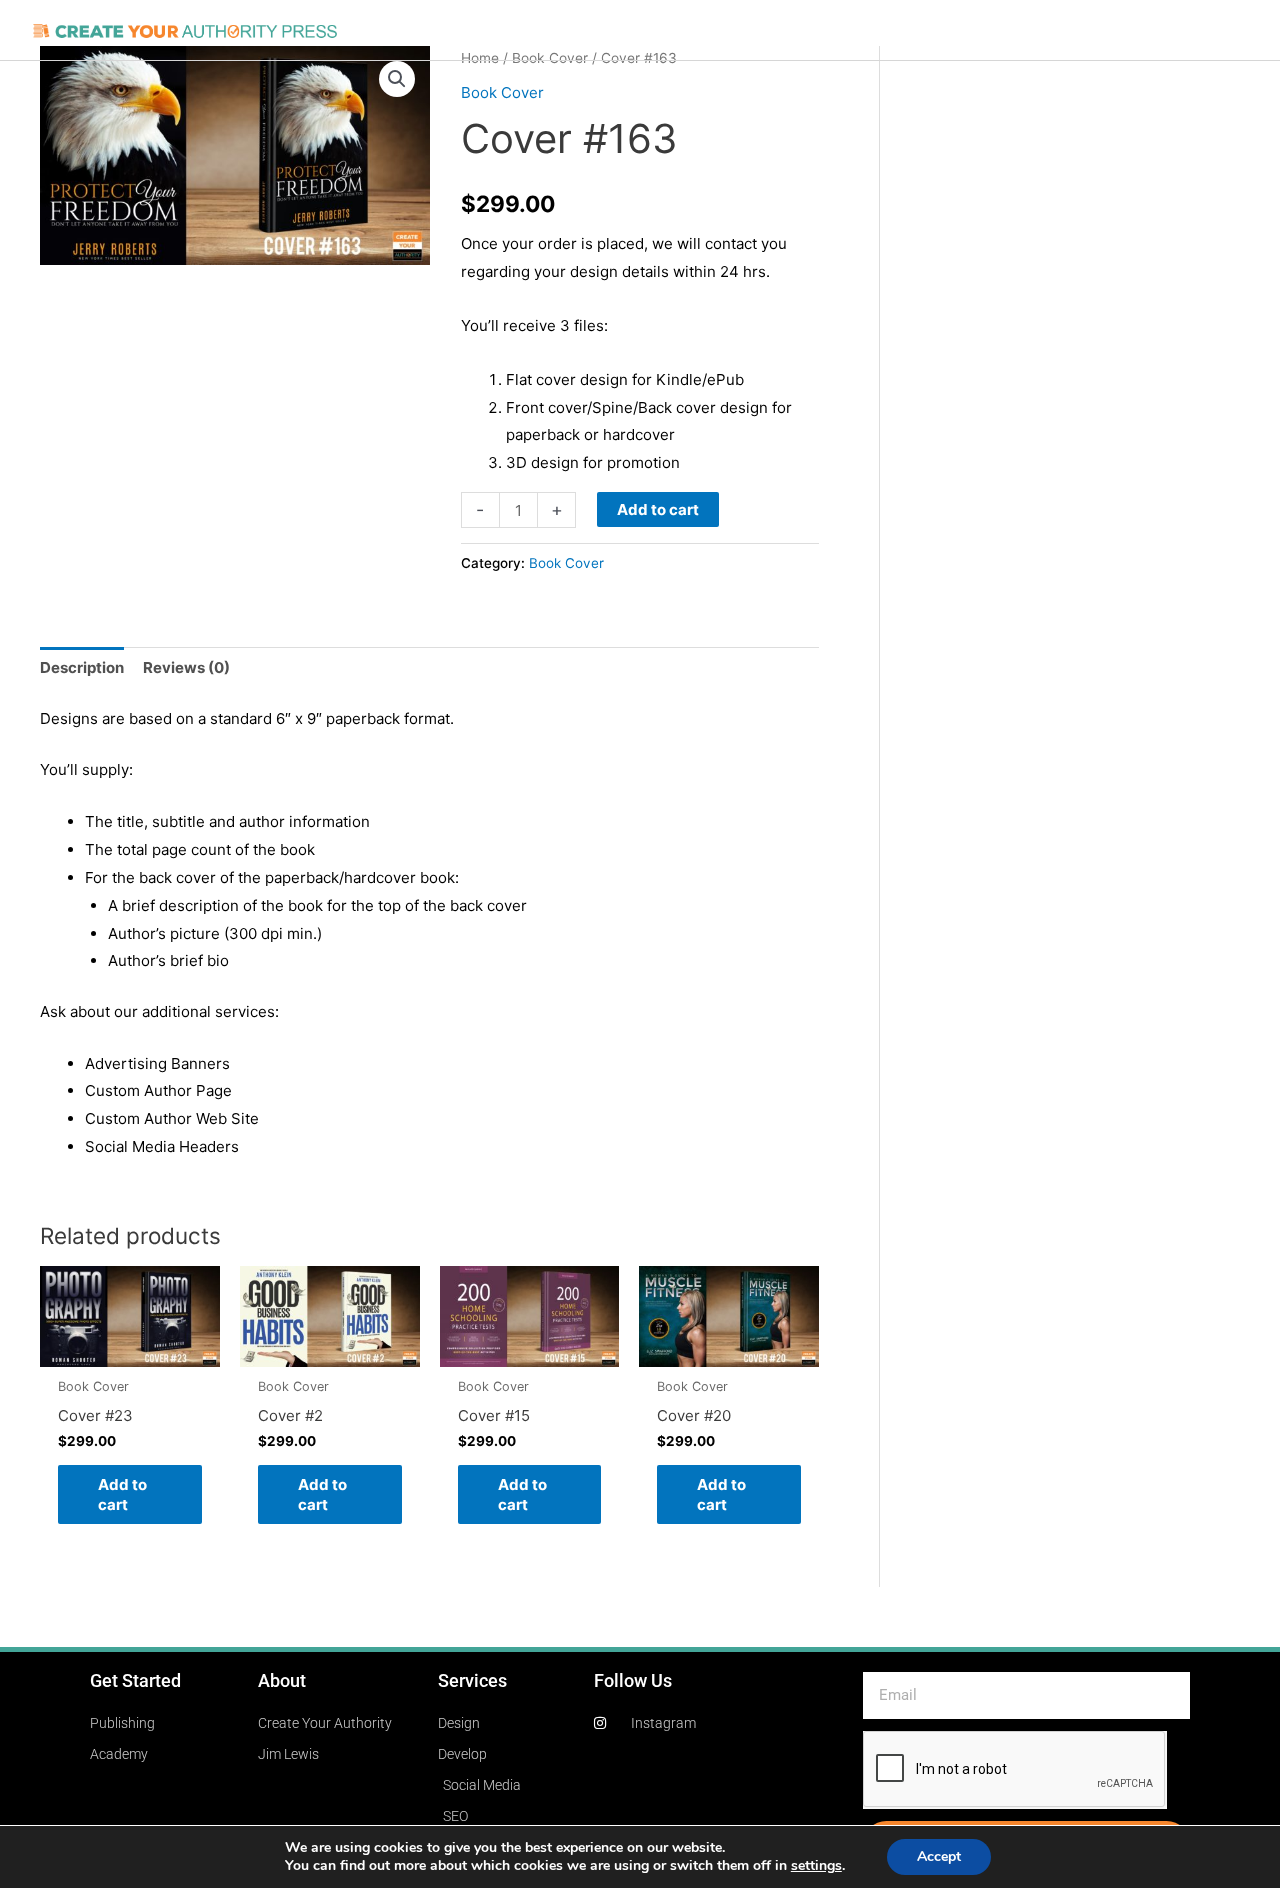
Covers (583, 30)
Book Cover (502, 92)
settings (816, 1866)
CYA (1050, 30)
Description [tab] (82, 667)
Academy (1121, 30)
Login (1196, 30)
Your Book (499, 30)
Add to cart (658, 509)
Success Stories (851, 30)
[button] (397, 79)
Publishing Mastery (700, 30)
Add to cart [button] (122, 1494)
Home (418, 30)
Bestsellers (973, 30)
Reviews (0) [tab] (186, 667)
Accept (939, 1856)
